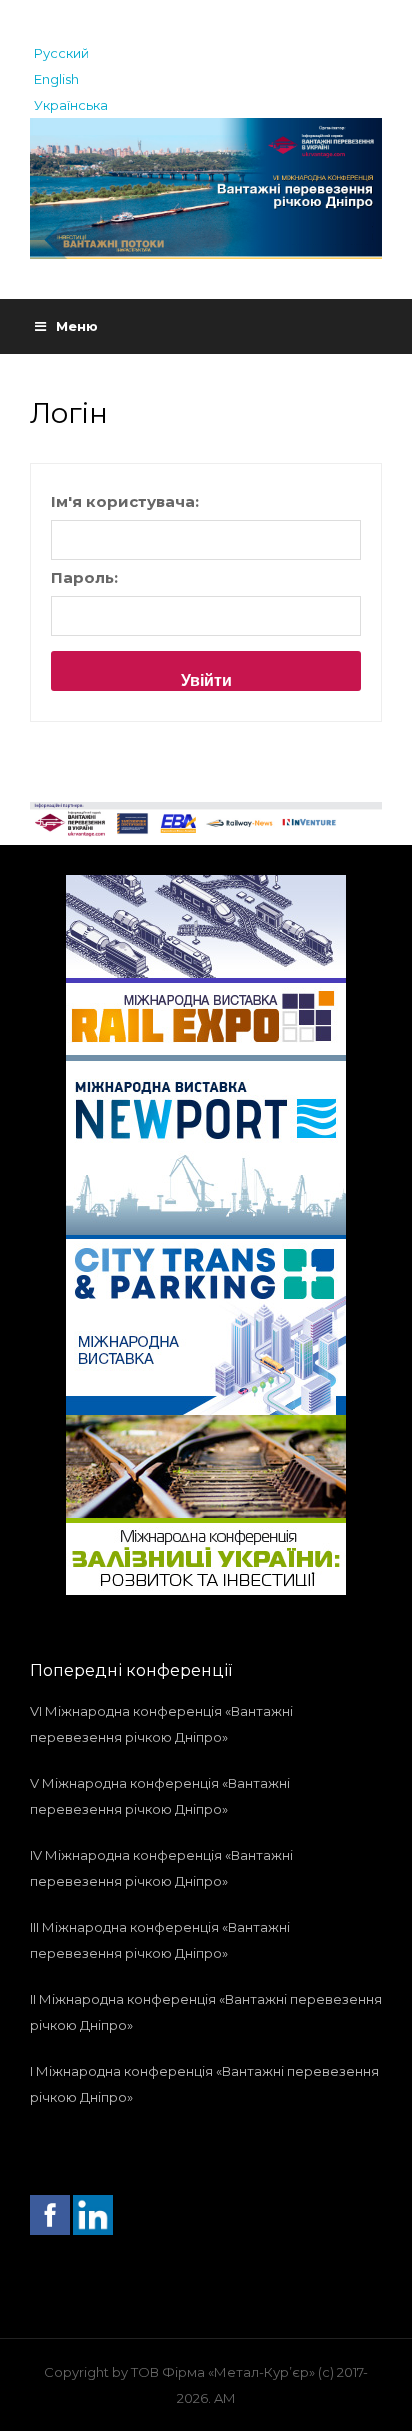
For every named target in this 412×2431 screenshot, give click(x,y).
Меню (77, 326)
